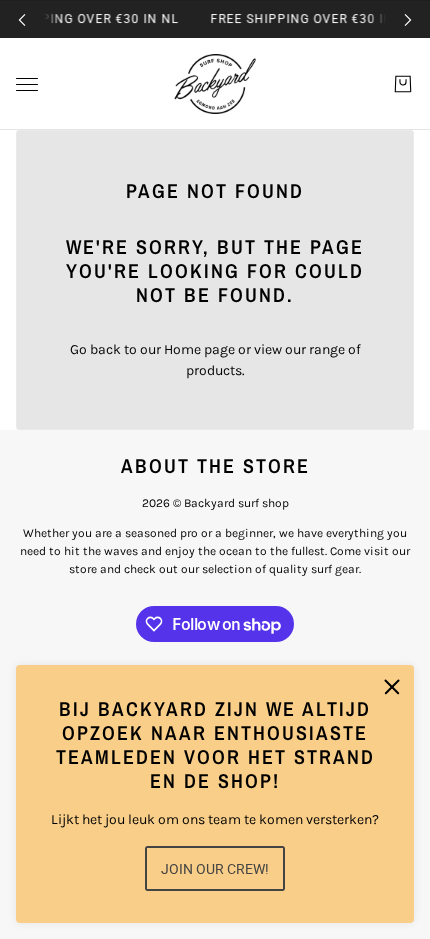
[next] (408, 19)
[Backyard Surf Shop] (215, 84)
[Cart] (403, 84)
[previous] (22, 19)
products (214, 370)
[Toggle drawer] (27, 84)
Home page (199, 349)
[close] (392, 687)
